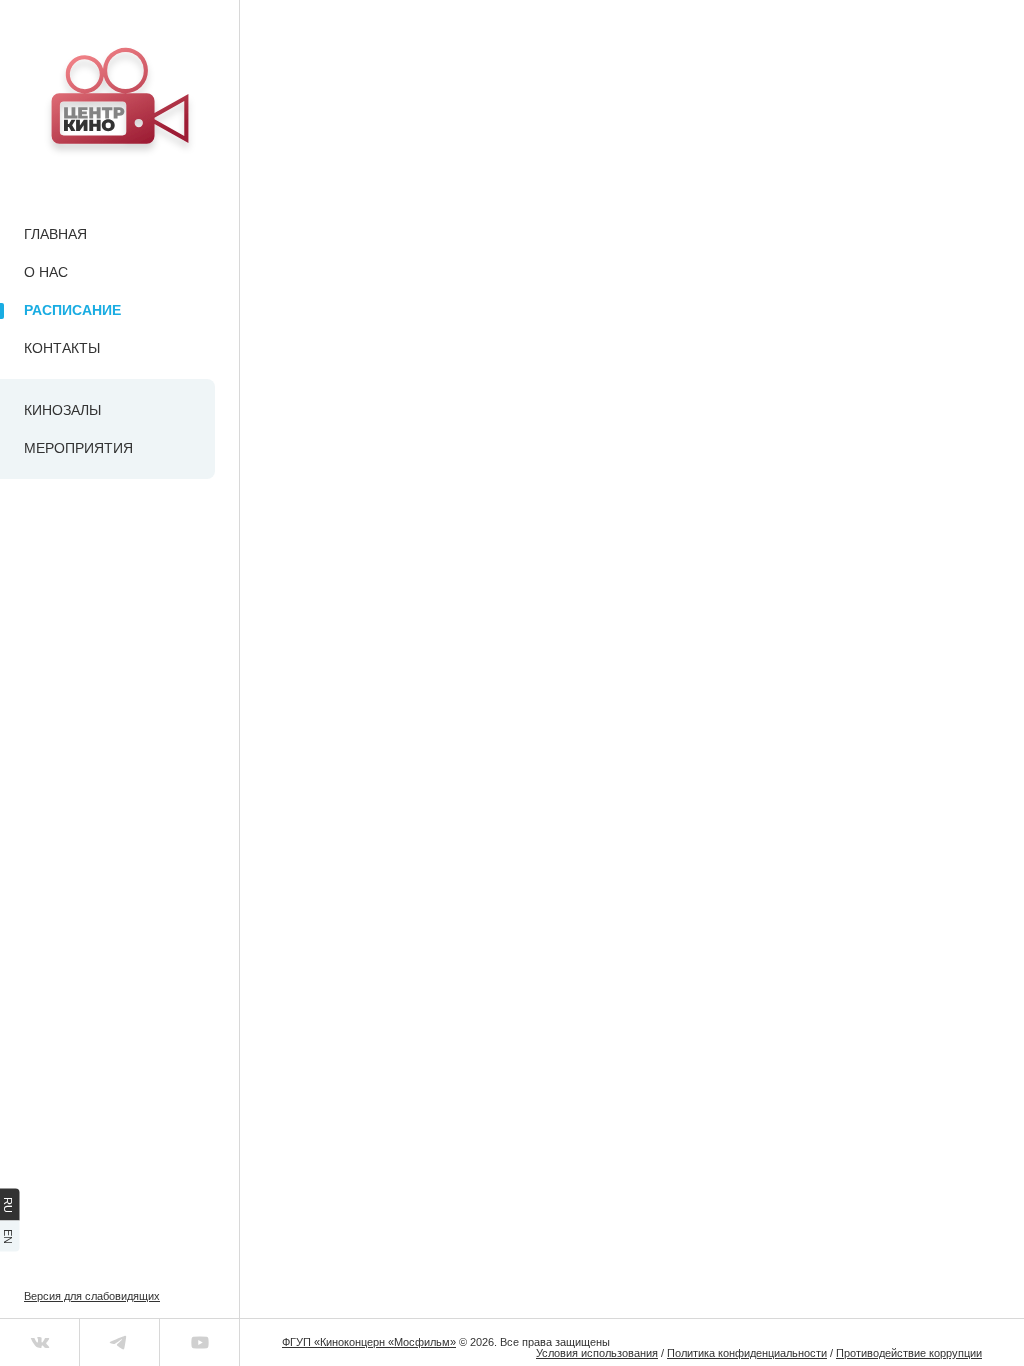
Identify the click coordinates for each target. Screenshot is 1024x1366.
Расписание (72, 310)
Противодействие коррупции (909, 1353)
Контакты (62, 348)
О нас (46, 272)
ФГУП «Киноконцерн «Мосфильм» (369, 1342)
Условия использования (597, 1353)
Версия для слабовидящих (92, 1296)
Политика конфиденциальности (747, 1353)
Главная (55, 234)
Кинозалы (62, 410)
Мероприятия (78, 448)
